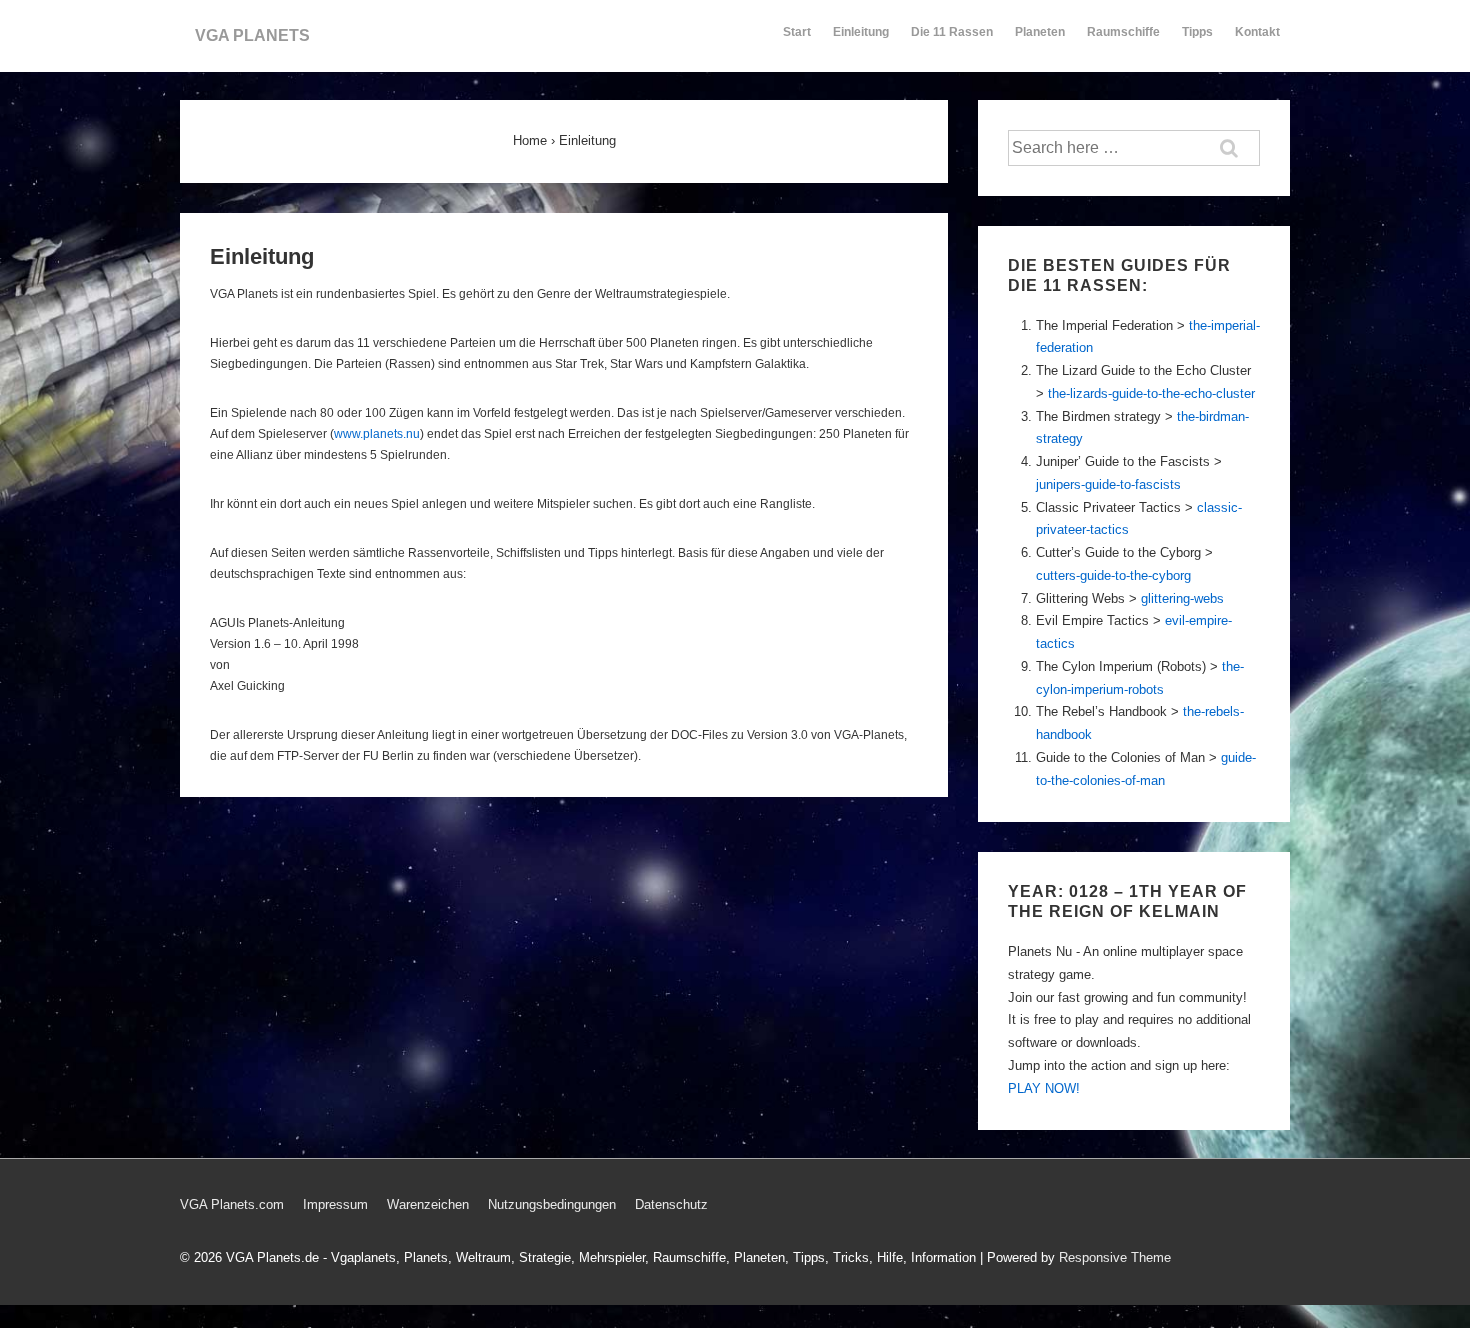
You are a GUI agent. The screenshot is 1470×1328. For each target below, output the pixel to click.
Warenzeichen (428, 1204)
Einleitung (861, 32)
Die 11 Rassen (952, 32)
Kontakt (1257, 32)
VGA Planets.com (232, 1204)
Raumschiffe (1123, 32)
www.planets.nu (377, 434)
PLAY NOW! (1044, 1088)
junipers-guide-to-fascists (1108, 484)
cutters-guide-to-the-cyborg (1113, 575)
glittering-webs (1182, 598)
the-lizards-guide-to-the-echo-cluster (1151, 393)
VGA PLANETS (252, 35)
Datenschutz (671, 1204)
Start (797, 32)
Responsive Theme (1115, 1257)
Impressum (335, 1204)
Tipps (1197, 32)
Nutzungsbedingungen (552, 1204)
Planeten (1040, 32)
